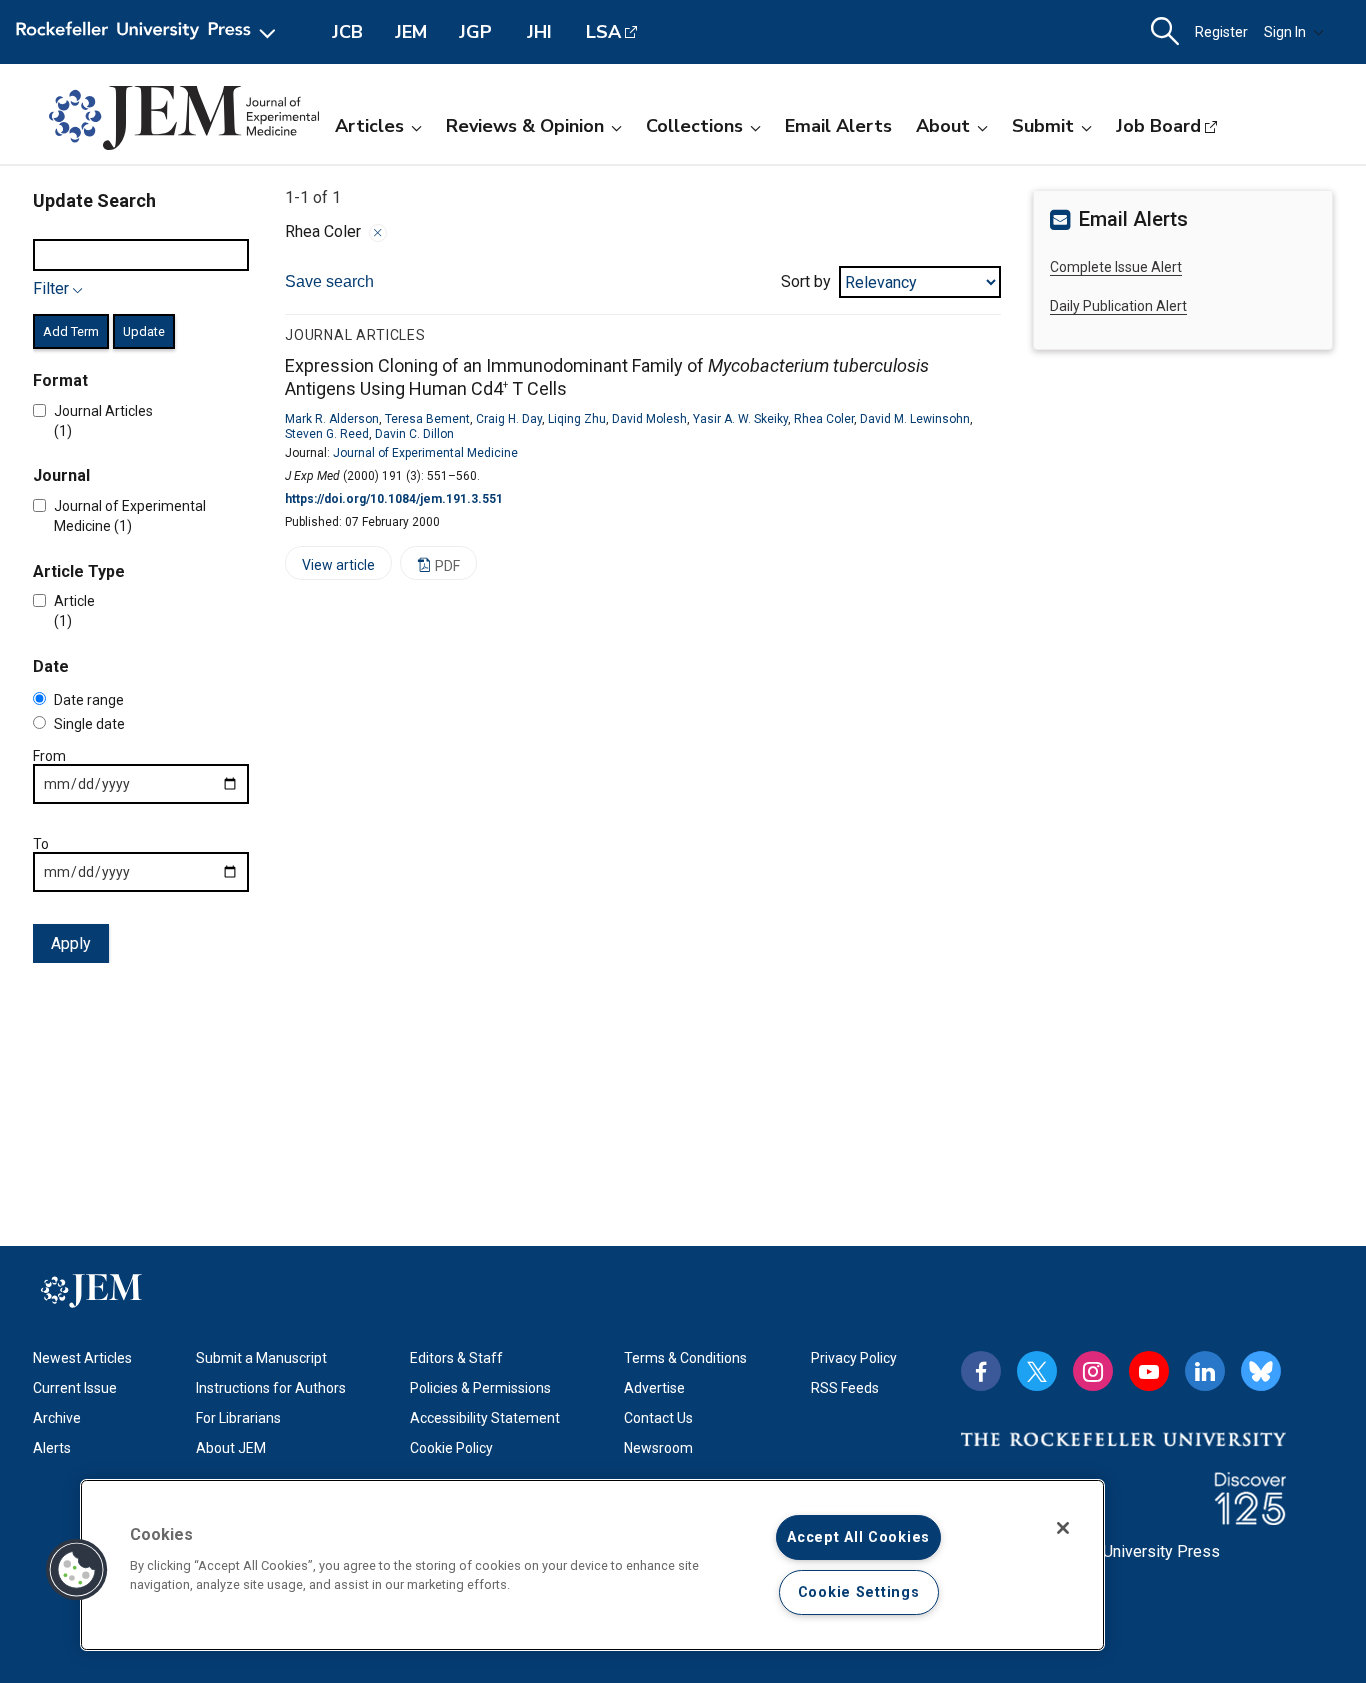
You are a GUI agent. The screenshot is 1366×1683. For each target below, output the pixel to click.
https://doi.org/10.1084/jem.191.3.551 (394, 499)
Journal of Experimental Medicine (425, 453)
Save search (329, 281)
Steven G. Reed (327, 434)
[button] (77, 1570)
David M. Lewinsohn (915, 419)
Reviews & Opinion (525, 126)
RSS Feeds (845, 1388)
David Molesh (649, 419)
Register (1221, 32)
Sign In (1285, 32)
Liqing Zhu (577, 419)
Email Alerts (838, 126)
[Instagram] (1093, 1371)
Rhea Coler (824, 419)
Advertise (654, 1388)
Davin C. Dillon (414, 434)
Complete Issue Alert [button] (1116, 267)
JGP (475, 32)
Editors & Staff (456, 1358)
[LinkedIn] (1205, 1371)
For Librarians (238, 1418)
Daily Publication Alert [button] (1118, 306)
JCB (347, 32)
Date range (89, 700)
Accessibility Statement (485, 1418)
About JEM (231, 1448)
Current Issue (75, 1388)
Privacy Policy (854, 1358)
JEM (411, 32)
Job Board (1158, 126)
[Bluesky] (1261, 1371)
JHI (539, 32)
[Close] (378, 233)
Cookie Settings (859, 1592)
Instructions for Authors (271, 1388)
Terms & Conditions (685, 1358)
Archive (57, 1418)
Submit (1043, 126)
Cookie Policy (451, 1448)
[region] (592, 1565)
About (943, 126)
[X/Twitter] (1037, 1371)
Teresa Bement (427, 419)
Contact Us (658, 1418)
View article (330, 568)
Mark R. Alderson (332, 419)
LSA (603, 32)
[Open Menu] (149, 32)
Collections (694, 126)
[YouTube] (1149, 1371)
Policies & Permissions (480, 1388)
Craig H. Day (509, 419)
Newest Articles (82, 1358)
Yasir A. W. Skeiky (740, 419)
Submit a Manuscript (261, 1358)
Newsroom (658, 1448)
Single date (89, 724)
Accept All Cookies (858, 1537)
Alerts (52, 1448)
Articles (369, 126)
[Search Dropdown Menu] (1165, 32)
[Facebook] (981, 1371)
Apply (71, 943)
